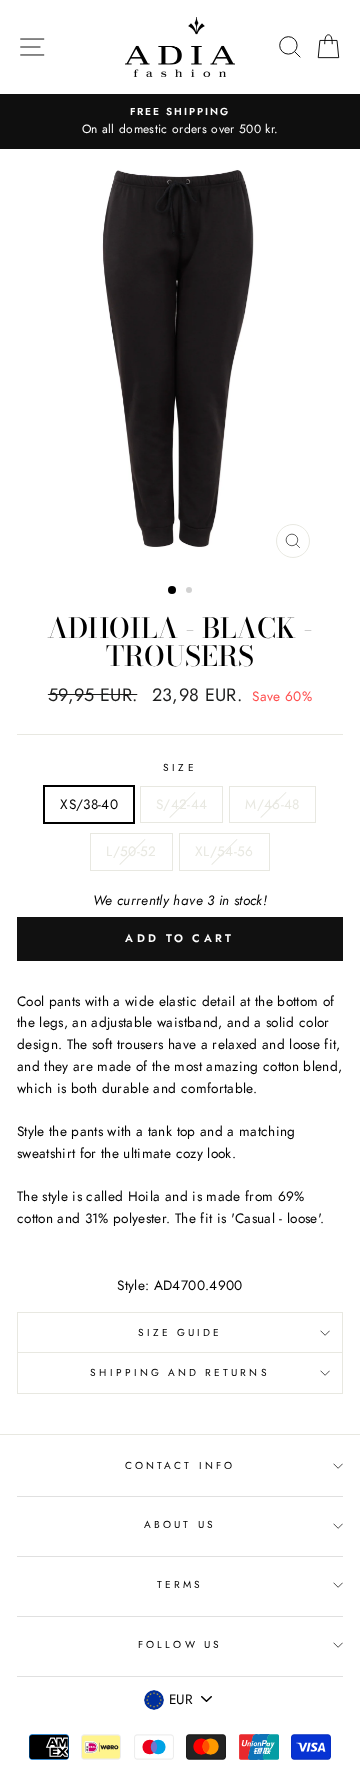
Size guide (180, 1332)
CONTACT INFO (180, 1465)
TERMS (180, 1584)
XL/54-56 (224, 851)
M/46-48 (272, 804)
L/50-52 (131, 851)
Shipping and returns (179, 1372)
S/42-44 (181, 804)
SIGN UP (297, 1740)
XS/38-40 (89, 804)
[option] (180, 122)
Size (179, 767)
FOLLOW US (180, 1644)
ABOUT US (179, 1524)
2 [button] (191, 592)
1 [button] (173, 591)
